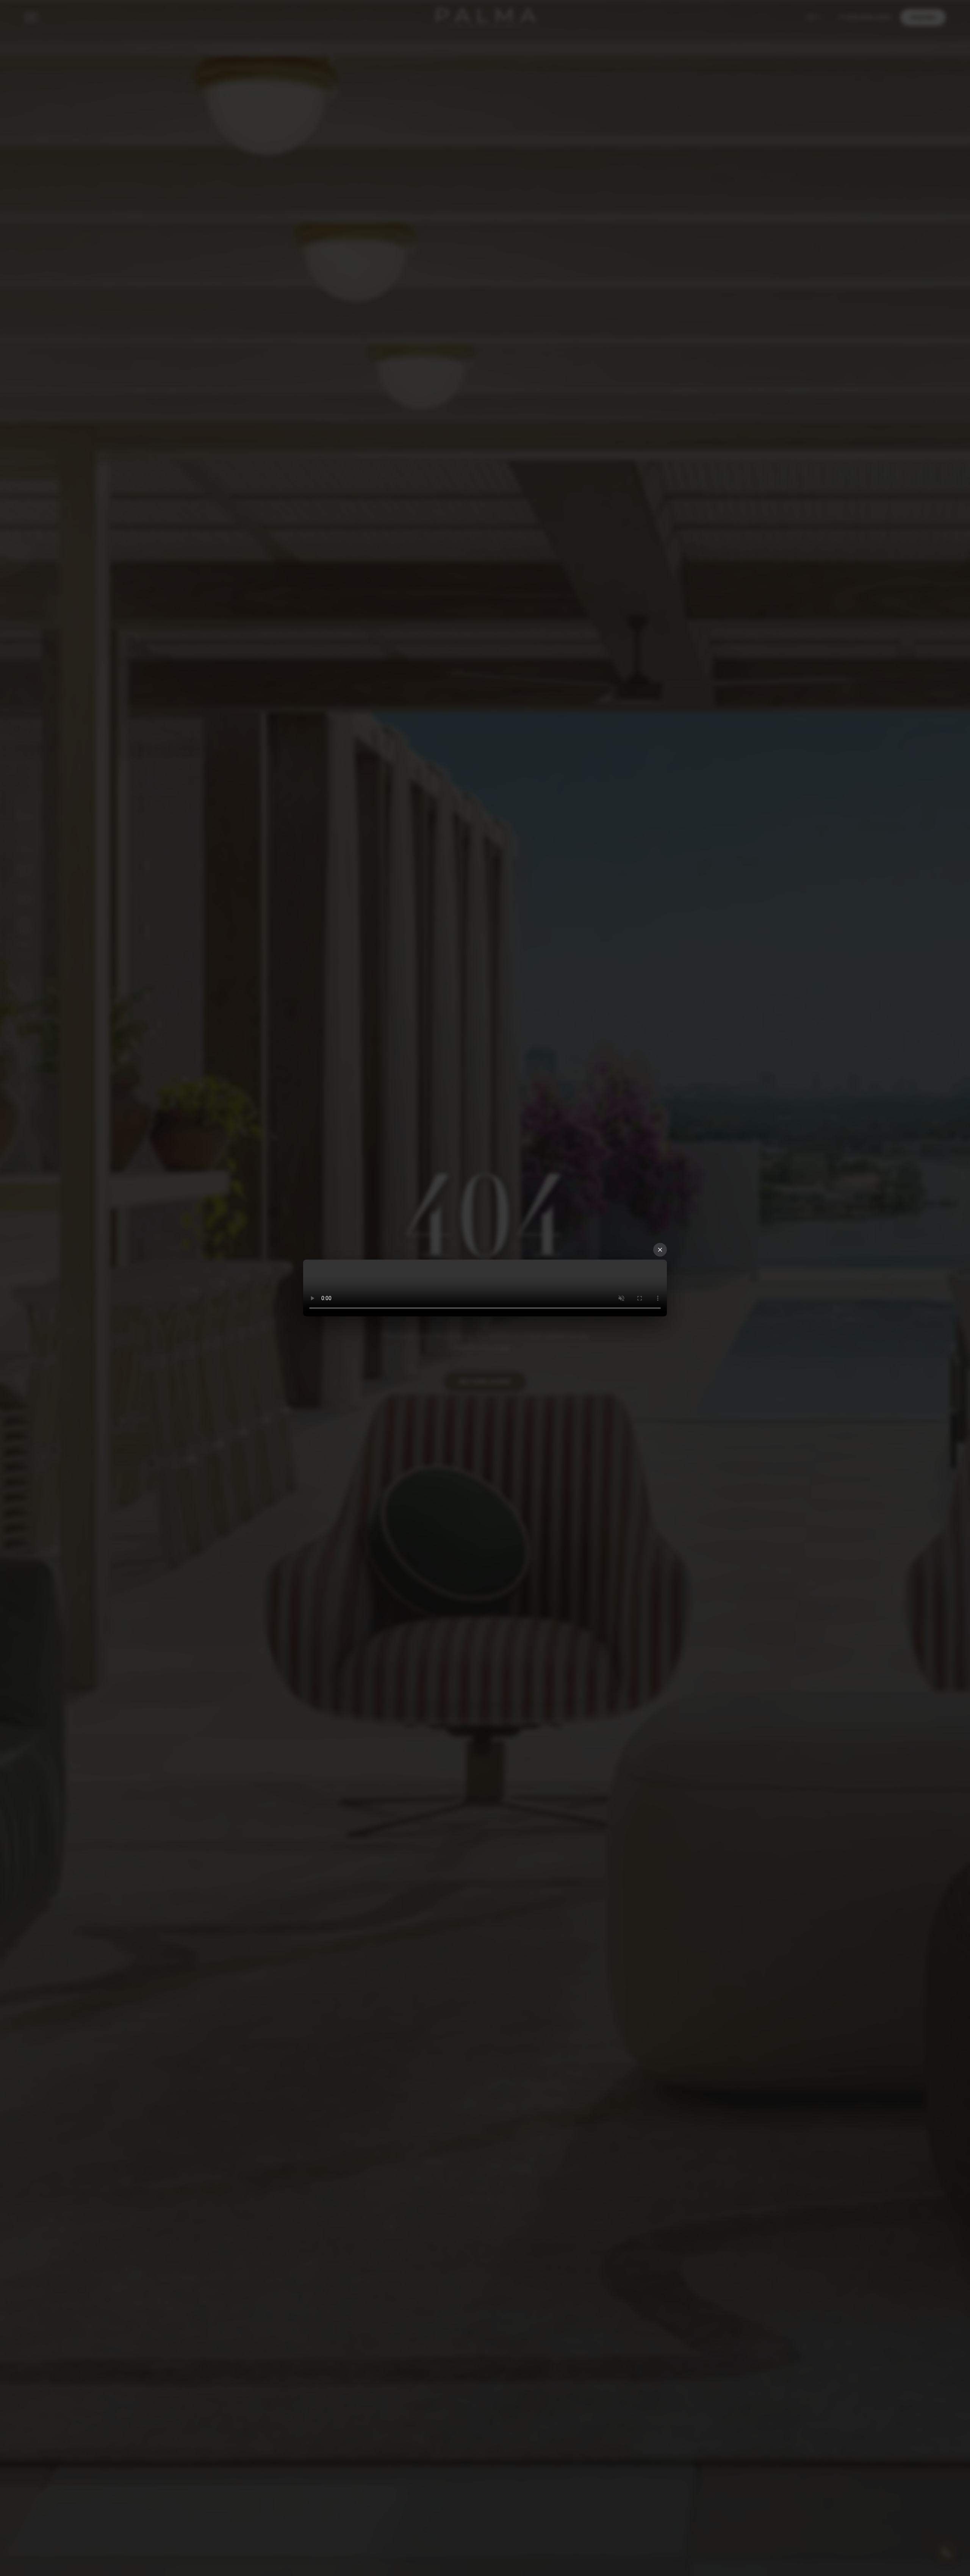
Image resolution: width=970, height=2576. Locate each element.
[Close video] (660, 1250)
